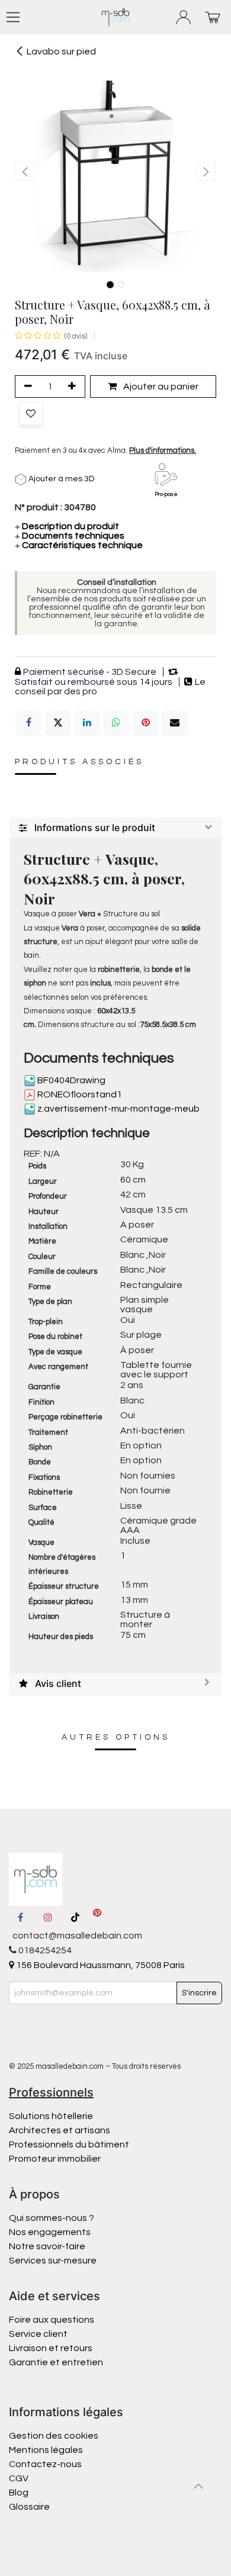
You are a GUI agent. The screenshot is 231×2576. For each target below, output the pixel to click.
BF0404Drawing (70, 1080)
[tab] (115, 828)
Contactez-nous (46, 2464)
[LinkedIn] (87, 722)
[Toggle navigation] (13, 17)
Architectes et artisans (60, 2130)
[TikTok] (75, 1917)
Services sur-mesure (53, 2261)
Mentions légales (46, 2450)
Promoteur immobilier (55, 2159)
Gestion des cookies (54, 2436)
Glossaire (29, 2507)
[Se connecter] (184, 17)
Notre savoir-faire (47, 2246)
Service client (38, 2334)
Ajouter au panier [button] (160, 387)
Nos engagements (51, 2232)
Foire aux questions (52, 2320)
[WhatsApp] (116, 722)
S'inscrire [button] (199, 1993)
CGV (19, 2478)
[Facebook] (28, 722)
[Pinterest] (146, 722)
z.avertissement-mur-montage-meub (118, 1109)
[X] (58, 722)
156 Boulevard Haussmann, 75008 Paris (100, 1965)
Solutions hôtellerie (51, 2116)
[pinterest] (97, 1917)
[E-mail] (175, 722)
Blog (19, 2493)
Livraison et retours (51, 2348)
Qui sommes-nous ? (52, 2218)
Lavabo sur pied (61, 51)
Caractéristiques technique (79, 545)
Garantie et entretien (56, 2362)
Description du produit (67, 526)
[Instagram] (48, 1917)
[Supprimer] (26, 387)
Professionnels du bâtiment (69, 2144)
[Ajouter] (74, 387)
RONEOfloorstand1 (79, 1094)
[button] (25, 171)
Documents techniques (70, 536)
